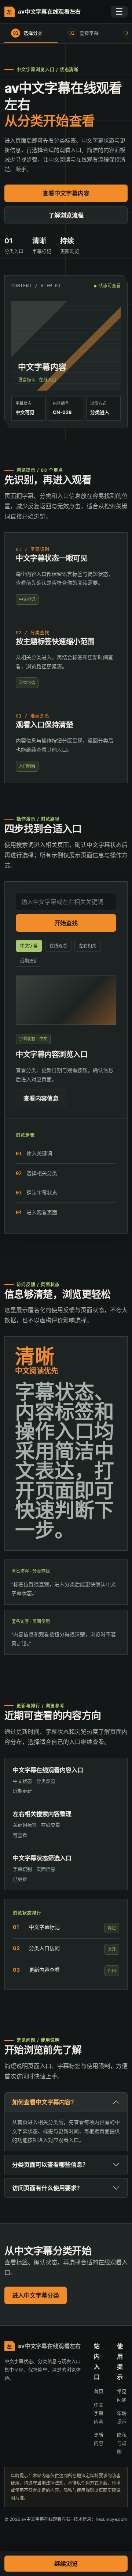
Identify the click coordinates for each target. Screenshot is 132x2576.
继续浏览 (66, 2564)
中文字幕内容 (99, 2413)
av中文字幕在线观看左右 (44, 12)
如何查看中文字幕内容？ (44, 2102)
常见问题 (122, 2395)
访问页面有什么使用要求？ (47, 2188)
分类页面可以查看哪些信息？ (50, 2165)
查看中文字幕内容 (66, 193)
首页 (99, 2391)
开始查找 (66, 923)
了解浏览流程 (66, 215)
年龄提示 (122, 2417)
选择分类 (28, 33)
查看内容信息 (41, 1098)
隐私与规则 (122, 2443)
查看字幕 (84, 33)
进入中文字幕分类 (36, 2295)
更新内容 (99, 2439)
